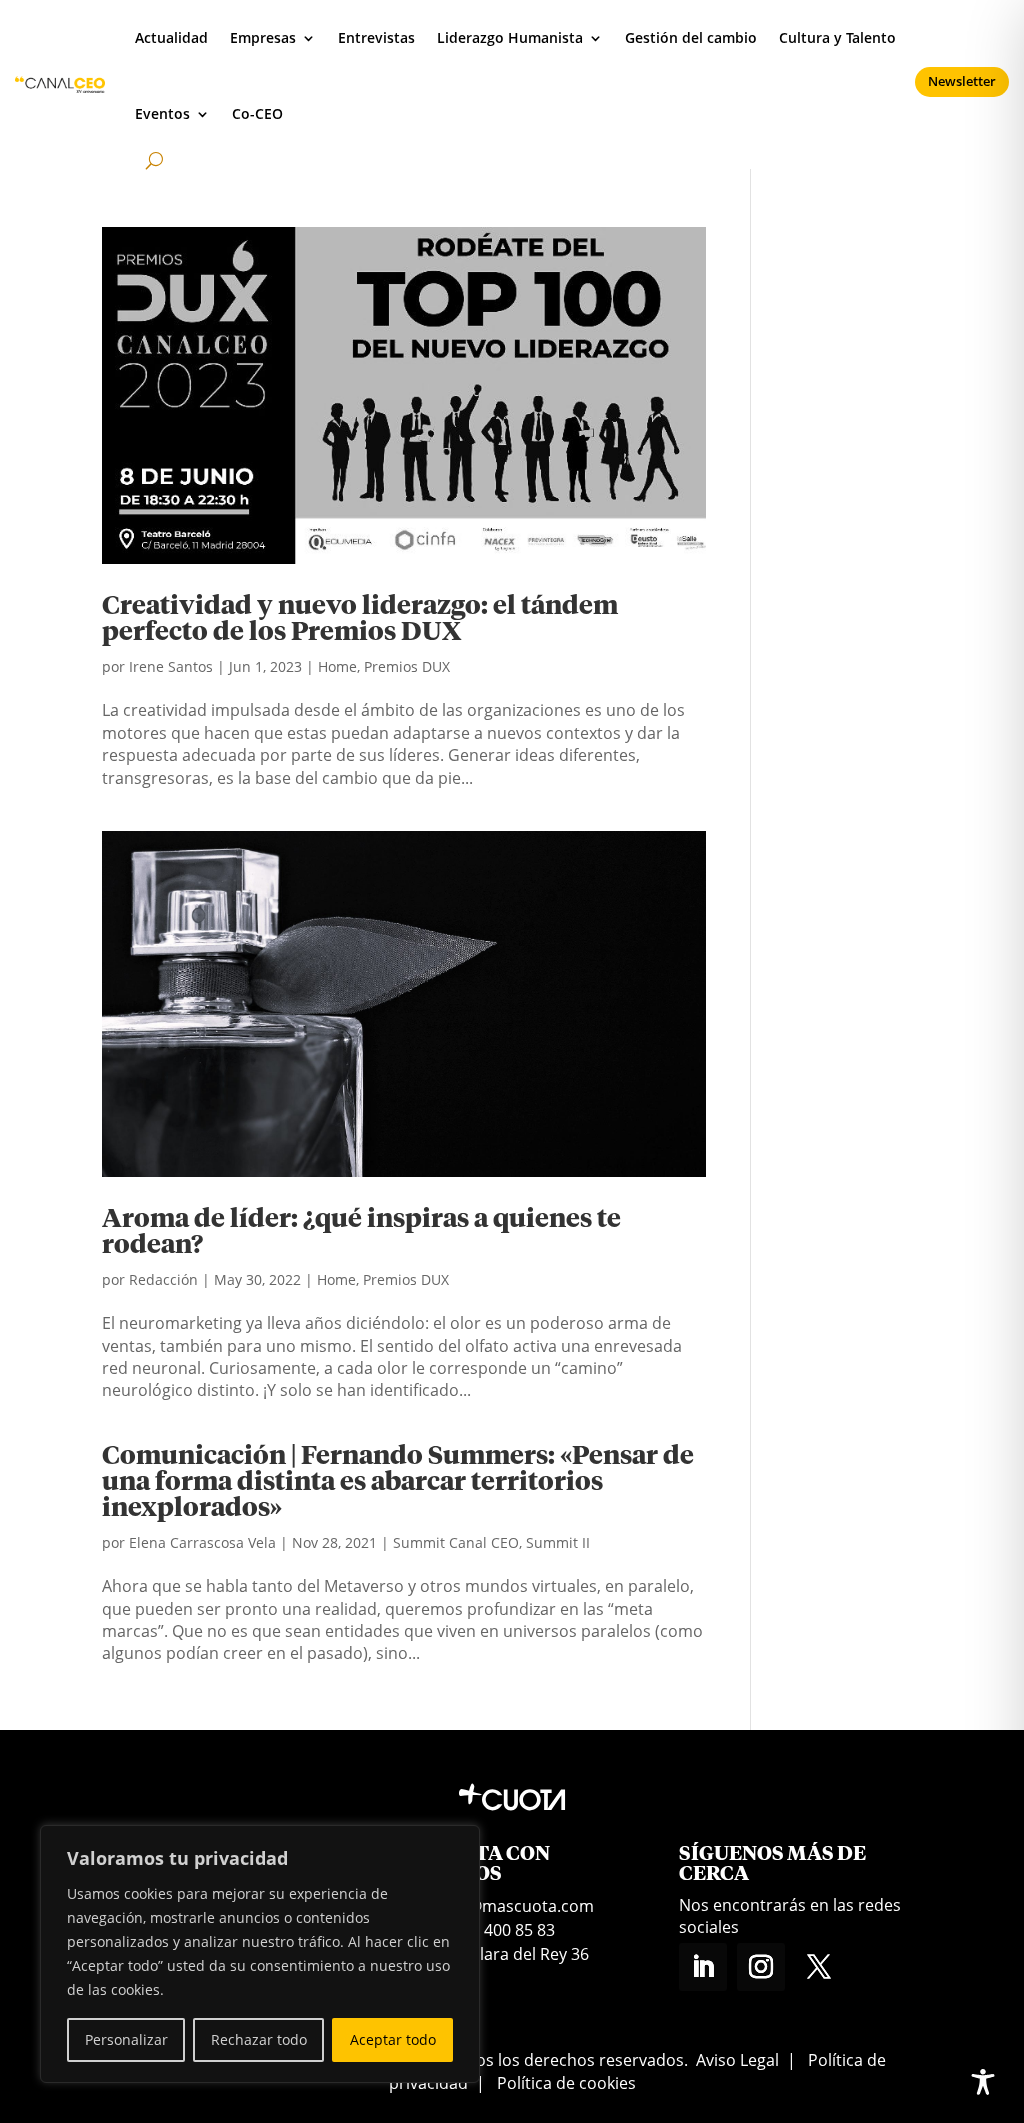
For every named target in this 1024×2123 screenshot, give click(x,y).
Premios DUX (407, 666)
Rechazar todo (259, 2039)
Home (337, 666)
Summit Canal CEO (456, 1542)
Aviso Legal (737, 2060)
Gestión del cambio (691, 37)
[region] (260, 1954)
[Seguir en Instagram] (761, 1967)
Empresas (263, 37)
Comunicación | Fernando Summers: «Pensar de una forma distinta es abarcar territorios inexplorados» (398, 1483)
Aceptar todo (393, 2039)
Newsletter (962, 81)
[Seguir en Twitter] (819, 1967)
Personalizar (126, 2039)
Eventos (162, 113)
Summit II (558, 1542)
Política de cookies (566, 2083)
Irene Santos (171, 666)
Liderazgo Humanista (510, 37)
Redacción (163, 1279)
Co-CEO (257, 113)
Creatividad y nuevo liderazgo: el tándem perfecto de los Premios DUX (360, 620)
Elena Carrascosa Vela (202, 1542)
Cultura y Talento (837, 37)
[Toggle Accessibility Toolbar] (983, 2082)
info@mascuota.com (516, 1906)
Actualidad (171, 37)
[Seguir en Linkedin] (703, 1967)
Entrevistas (376, 37)
